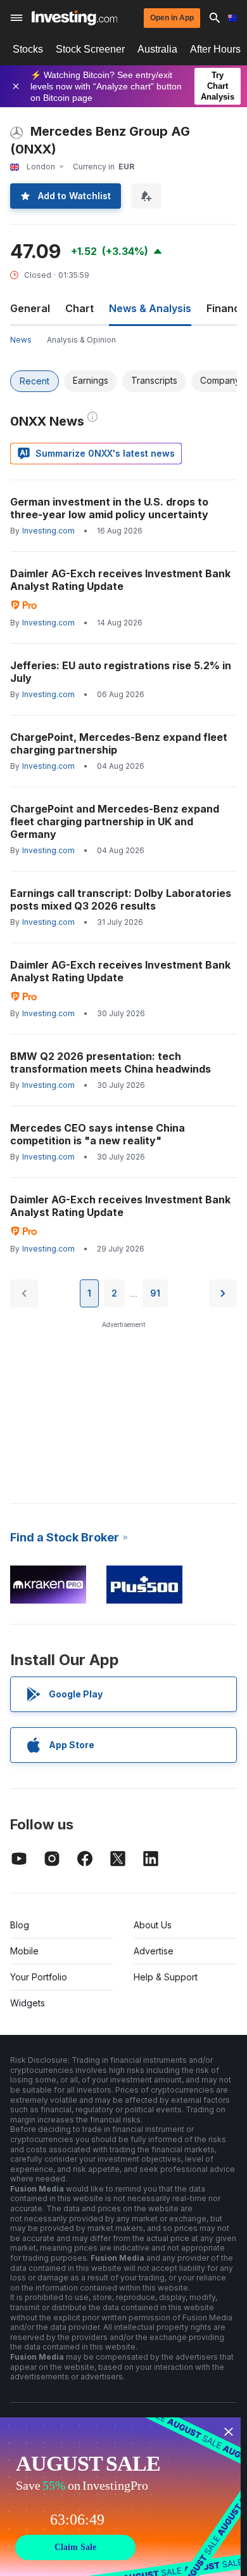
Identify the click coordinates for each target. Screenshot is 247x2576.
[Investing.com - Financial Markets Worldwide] (74, 18)
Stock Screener (90, 49)
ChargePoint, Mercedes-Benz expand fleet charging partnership (119, 743)
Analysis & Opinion (81, 340)
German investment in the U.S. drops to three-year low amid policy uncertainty (109, 508)
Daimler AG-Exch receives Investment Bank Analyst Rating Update (120, 580)
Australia (157, 49)
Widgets (28, 2003)
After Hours (215, 49)
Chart (79, 308)
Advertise (154, 1951)
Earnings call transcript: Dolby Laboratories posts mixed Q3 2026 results (121, 899)
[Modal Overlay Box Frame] (120, 2497)
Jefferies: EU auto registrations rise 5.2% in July (121, 672)
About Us (153, 1925)
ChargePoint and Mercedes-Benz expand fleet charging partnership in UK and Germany (115, 821)
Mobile (24, 1951)
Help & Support (166, 1977)
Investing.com (48, 531)
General (30, 308)
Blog (20, 1925)
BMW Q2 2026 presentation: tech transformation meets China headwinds (111, 1062)
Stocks (28, 49)
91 (155, 1293)
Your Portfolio (39, 1977)
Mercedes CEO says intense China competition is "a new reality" (98, 1134)
